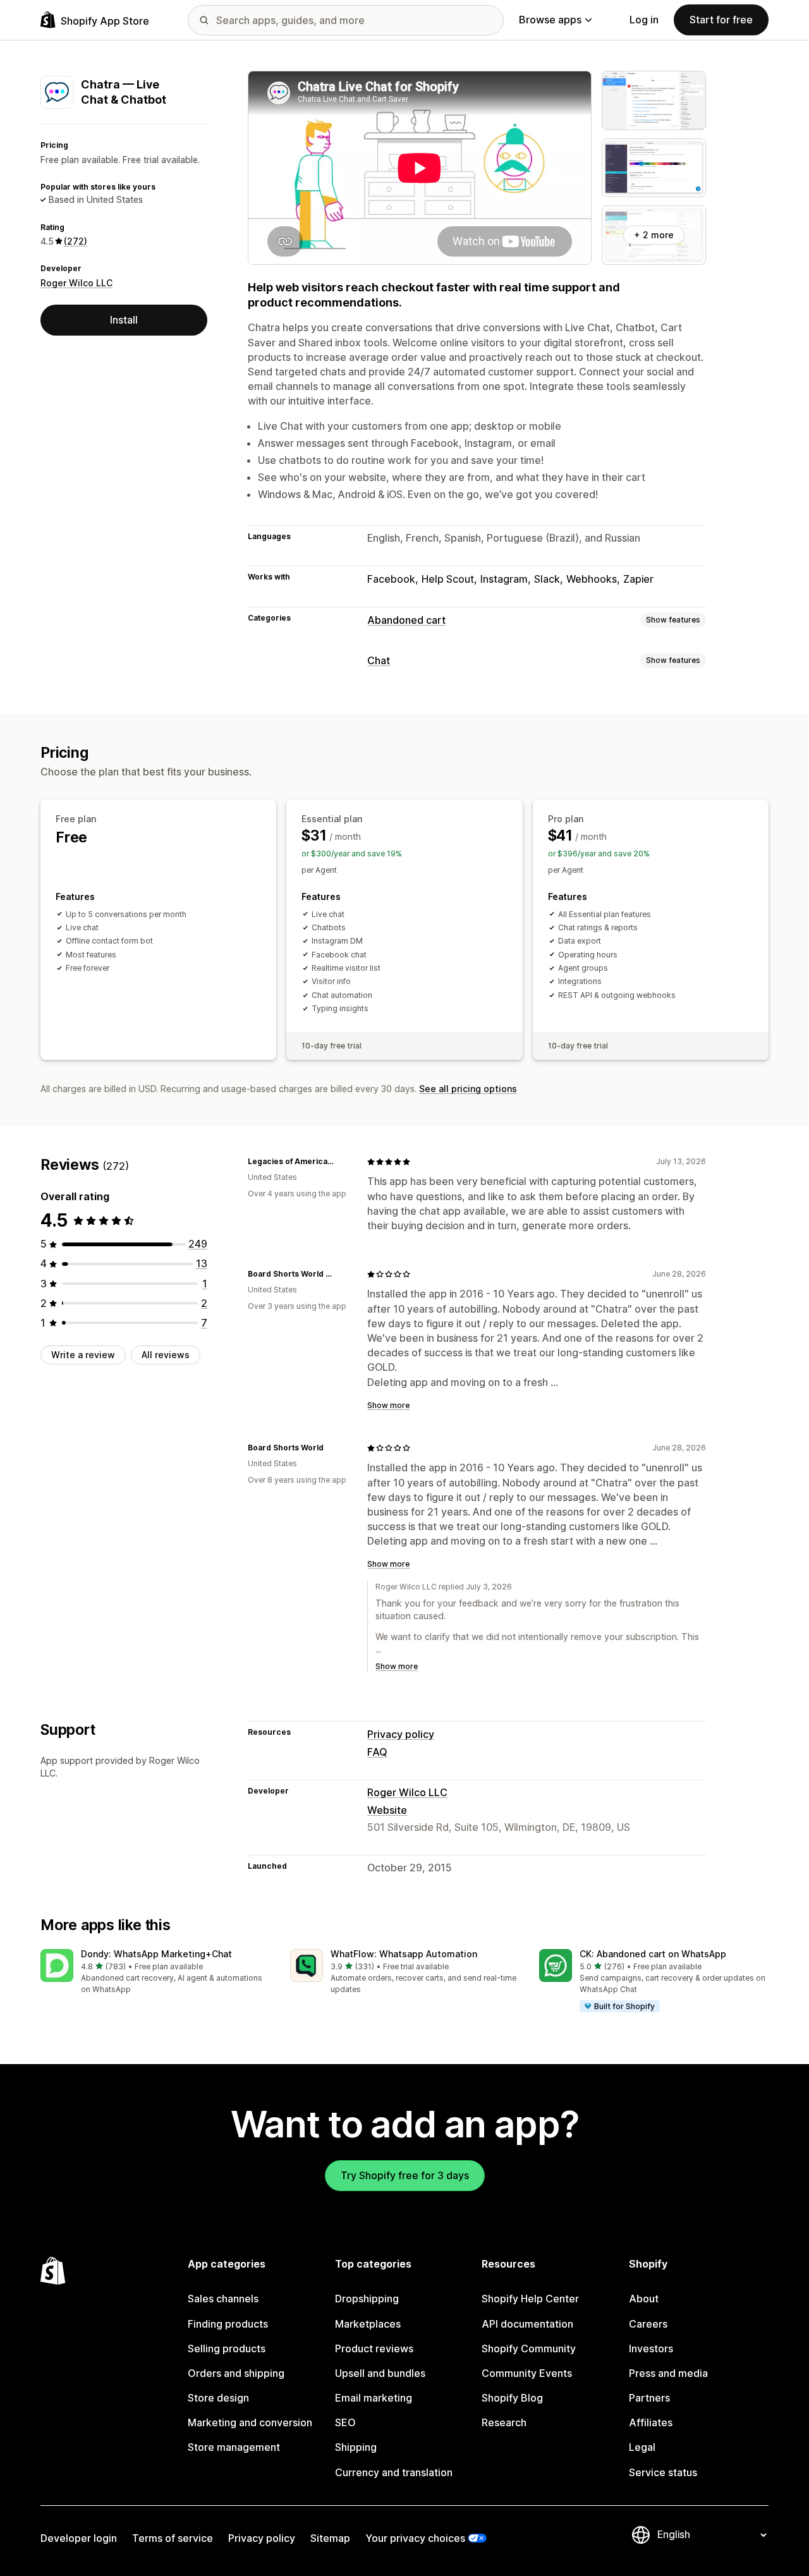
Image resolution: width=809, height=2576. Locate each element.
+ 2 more (654, 235)
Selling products (227, 2348)
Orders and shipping (236, 2373)
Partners (649, 2398)
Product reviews (374, 2348)
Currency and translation (394, 2472)
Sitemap (330, 2538)
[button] (155, 1972)
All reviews (166, 1355)
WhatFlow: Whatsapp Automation (404, 1954)
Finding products (228, 2324)
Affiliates (651, 2422)
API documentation (527, 2324)
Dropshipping (367, 2299)
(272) (76, 241)
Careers (648, 2324)
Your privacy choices (415, 2538)
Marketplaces (368, 2324)
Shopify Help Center (530, 2299)
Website (387, 1810)
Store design (218, 2398)
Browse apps (550, 20)
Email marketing (374, 2398)
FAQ (377, 1752)
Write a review (83, 1355)
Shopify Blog (512, 2398)
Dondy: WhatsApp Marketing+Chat (156, 1954)
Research (504, 2422)
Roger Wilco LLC (76, 282)
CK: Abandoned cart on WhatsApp (653, 1954)
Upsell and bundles (380, 2373)
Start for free (721, 20)
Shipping (356, 2447)
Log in (644, 20)
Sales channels (223, 2299)
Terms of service (173, 2538)
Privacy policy (401, 1734)
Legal (642, 2447)
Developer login (79, 2538)
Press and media (668, 2373)
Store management (234, 2447)
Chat (379, 660)
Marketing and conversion (250, 2422)
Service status (663, 2472)
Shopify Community (529, 2348)
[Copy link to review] (342, 1162)
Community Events (527, 2373)
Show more (388, 1405)
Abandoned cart (406, 620)
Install (124, 320)
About (644, 2299)
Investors (651, 2348)
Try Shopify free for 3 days (405, 2175)
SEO (345, 2422)
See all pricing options (468, 1089)
